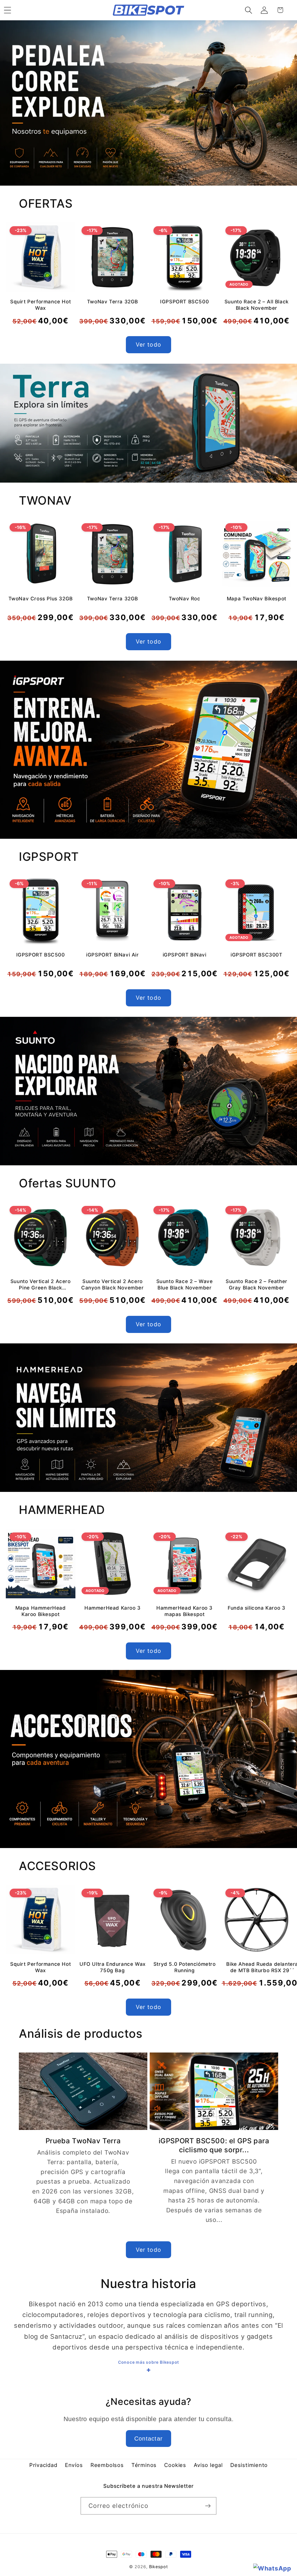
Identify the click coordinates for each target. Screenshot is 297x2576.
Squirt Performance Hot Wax (40, 305)
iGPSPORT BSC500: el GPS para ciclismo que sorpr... (214, 2145)
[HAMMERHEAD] (148, 1418)
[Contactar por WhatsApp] (272, 2568)
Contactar (149, 2439)
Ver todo (148, 345)
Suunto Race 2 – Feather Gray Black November (257, 1285)
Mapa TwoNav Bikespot (257, 599)
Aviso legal (208, 2465)
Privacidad (43, 2465)
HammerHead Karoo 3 (113, 1608)
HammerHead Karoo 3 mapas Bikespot (184, 1611)
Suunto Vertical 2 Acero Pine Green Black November (41, 1285)
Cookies (175, 2465)
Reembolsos (107, 2465)
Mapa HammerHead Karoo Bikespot (41, 1611)
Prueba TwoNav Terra (83, 2141)
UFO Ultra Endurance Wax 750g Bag (113, 1967)
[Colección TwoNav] (148, 423)
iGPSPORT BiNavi (185, 955)
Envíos (74, 2465)
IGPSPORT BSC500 (184, 302)
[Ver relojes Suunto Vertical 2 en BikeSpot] (148, 1091)
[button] (249, 10)
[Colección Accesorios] (148, 1759)
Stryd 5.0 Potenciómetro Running (185, 1967)
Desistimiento (249, 2465)
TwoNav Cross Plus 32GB (41, 599)
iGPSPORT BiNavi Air (112, 955)
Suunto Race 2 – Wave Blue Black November (185, 1285)
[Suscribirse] (208, 2506)
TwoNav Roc (185, 599)
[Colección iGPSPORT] (148, 750)
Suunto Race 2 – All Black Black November (257, 305)
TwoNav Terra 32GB (113, 302)
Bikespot (159, 2567)
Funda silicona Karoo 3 (256, 1608)
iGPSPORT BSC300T (257, 955)
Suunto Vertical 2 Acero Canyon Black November (113, 1285)
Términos (144, 2465)
